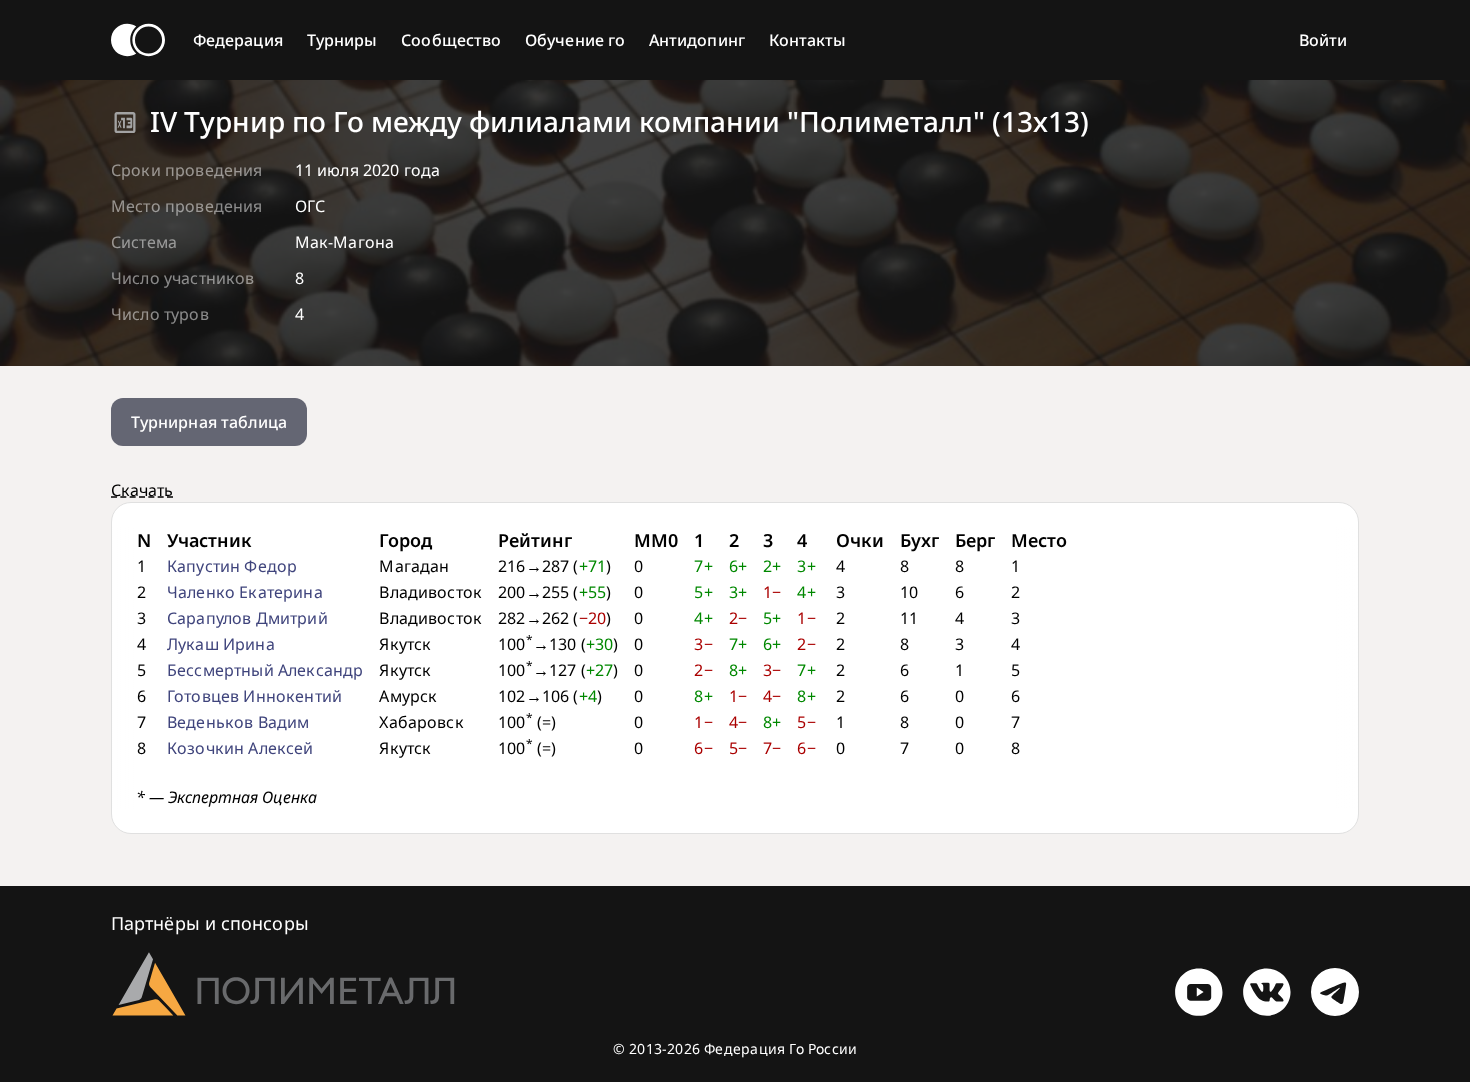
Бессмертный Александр (265, 670)
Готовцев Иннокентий (254, 696)
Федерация (238, 40)
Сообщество (451, 40)
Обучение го (575, 40)
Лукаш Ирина (221, 644)
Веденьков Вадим (238, 722)
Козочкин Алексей (240, 748)
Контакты (808, 40)
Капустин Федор (232, 566)
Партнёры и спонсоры (210, 923)
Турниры (342, 40)
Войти (1323, 40)
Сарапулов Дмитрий (247, 618)
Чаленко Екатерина (245, 592)
